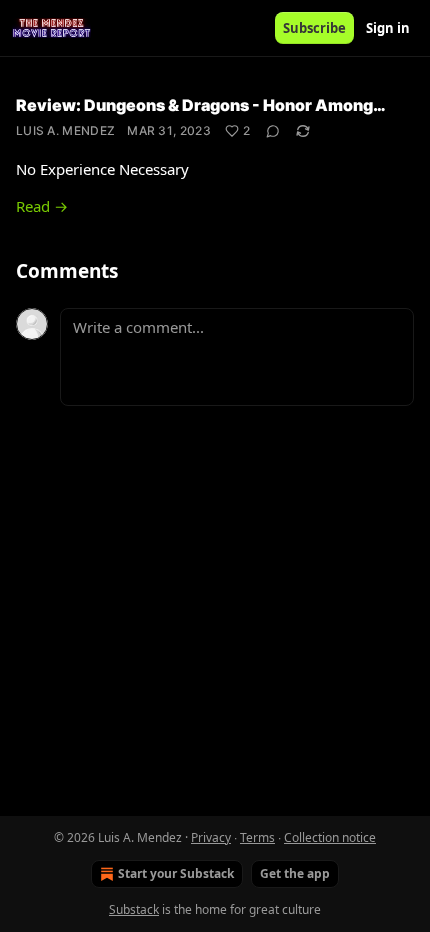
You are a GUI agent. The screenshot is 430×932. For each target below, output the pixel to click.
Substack (134, 909)
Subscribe (314, 28)
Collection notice (330, 837)
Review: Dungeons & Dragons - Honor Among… (201, 105)
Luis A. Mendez (65, 130)
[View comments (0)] (273, 131)
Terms (257, 837)
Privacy (211, 837)
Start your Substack (176, 873)
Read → (42, 206)
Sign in (388, 28)
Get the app (295, 873)
